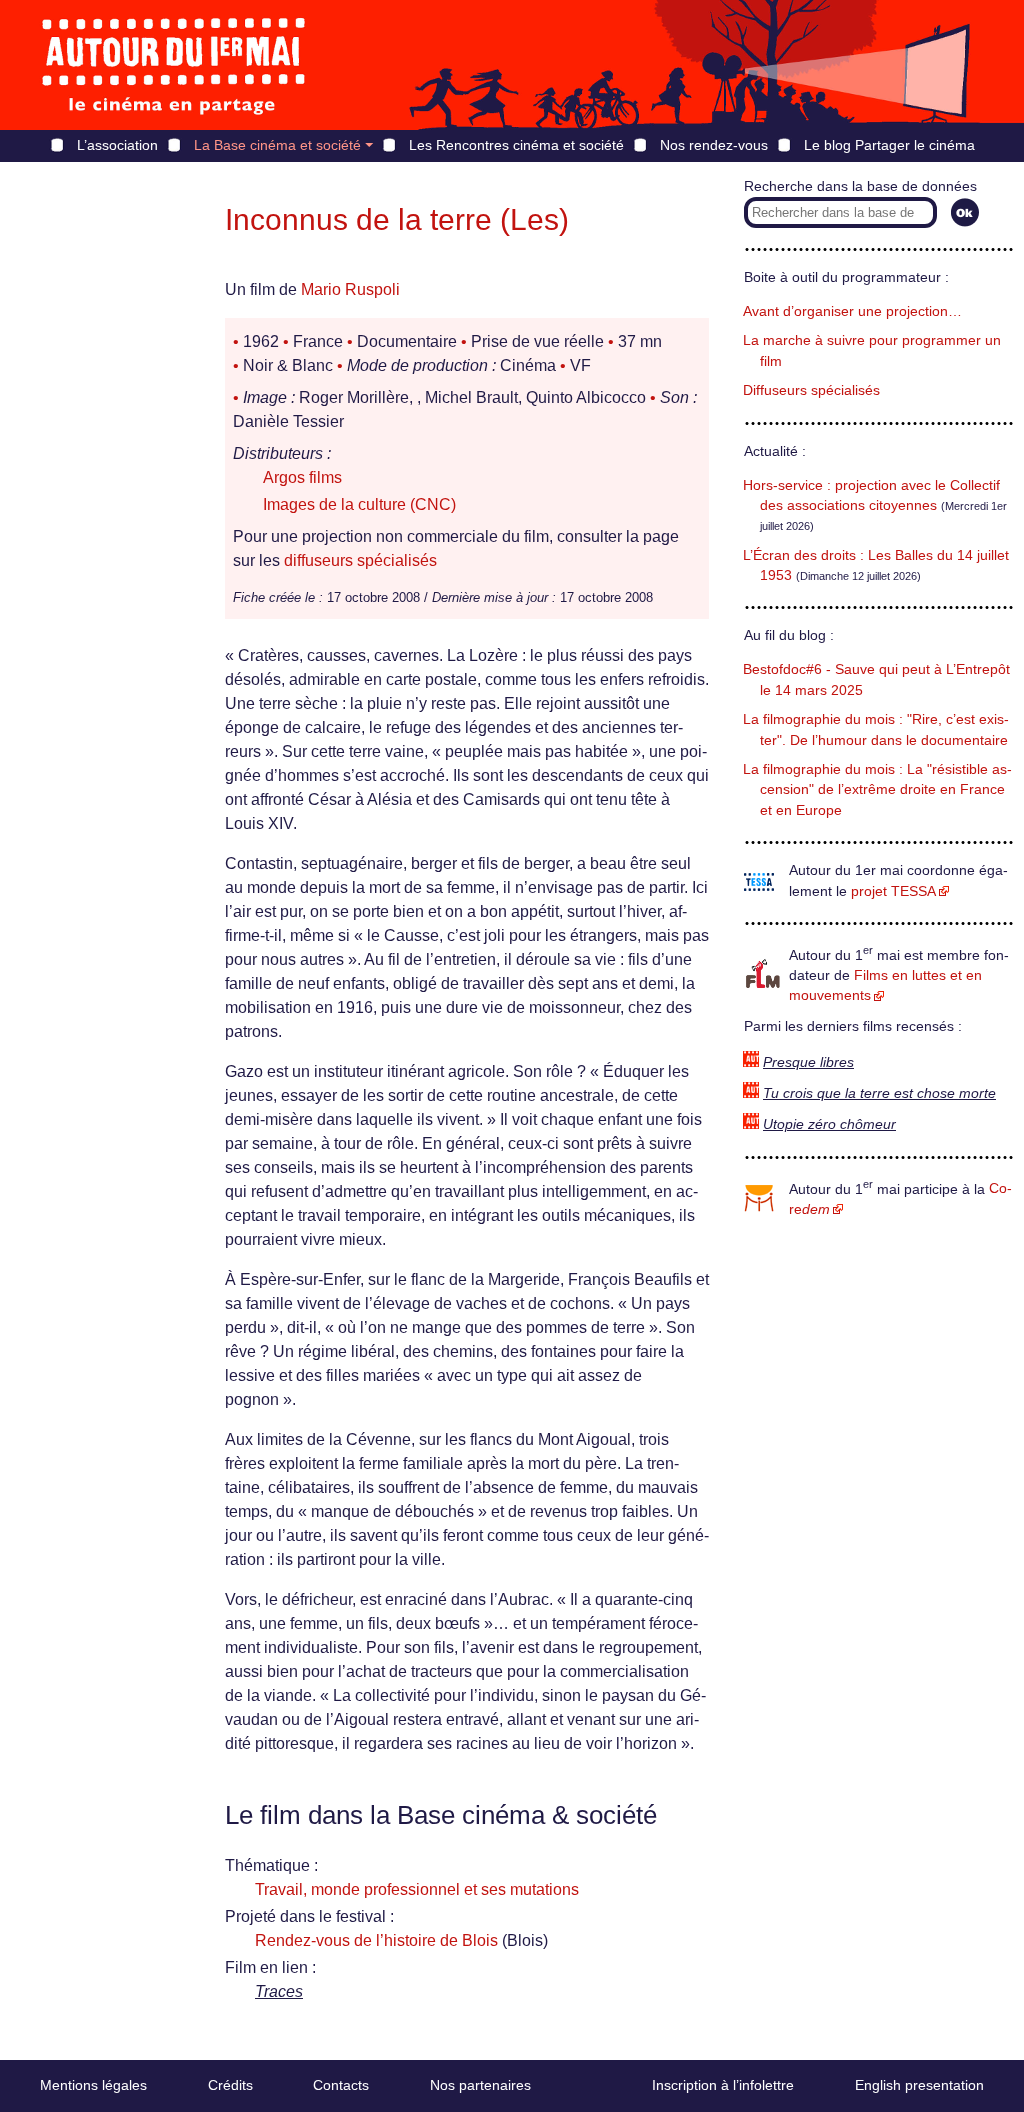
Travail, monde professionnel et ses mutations (417, 1889)
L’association (117, 145)
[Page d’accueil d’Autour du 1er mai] (175, 65)
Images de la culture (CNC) (359, 504)
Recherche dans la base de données (860, 186)
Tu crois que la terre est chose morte (879, 1093)
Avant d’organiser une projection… (852, 311)
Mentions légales (93, 2085)
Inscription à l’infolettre (723, 2085)
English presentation (919, 2085)
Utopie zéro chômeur (829, 1124)
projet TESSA (893, 891)
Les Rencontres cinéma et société (516, 145)
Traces (279, 1991)
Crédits (230, 2085)
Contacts (341, 2085)
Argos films (302, 477)
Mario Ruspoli (350, 289)
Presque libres (808, 1062)
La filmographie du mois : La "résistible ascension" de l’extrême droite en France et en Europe (877, 790)
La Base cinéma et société (277, 145)
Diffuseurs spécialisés (811, 390)
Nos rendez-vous (714, 145)
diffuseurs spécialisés (360, 560)
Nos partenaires (480, 2085)
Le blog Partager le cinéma (889, 145)
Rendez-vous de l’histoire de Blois (376, 1940)
